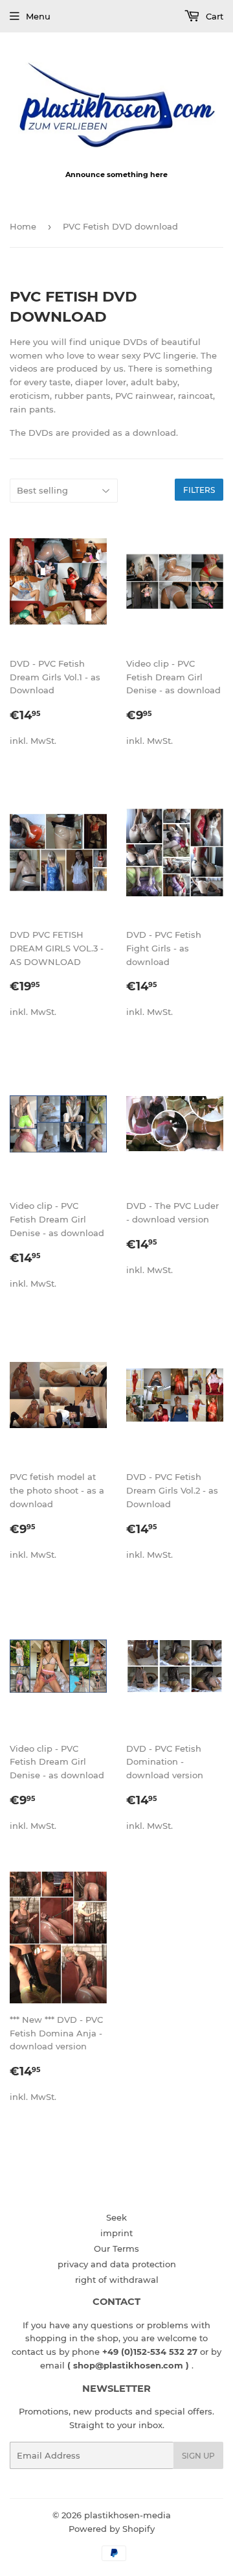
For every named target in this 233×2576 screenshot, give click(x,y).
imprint (116, 2233)
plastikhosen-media (128, 2515)
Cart (213, 16)
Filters (199, 490)
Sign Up (198, 2456)
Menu (38, 16)
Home (23, 226)
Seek (116, 2217)
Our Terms (116, 2248)
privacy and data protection (117, 2264)
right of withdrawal (117, 2280)
